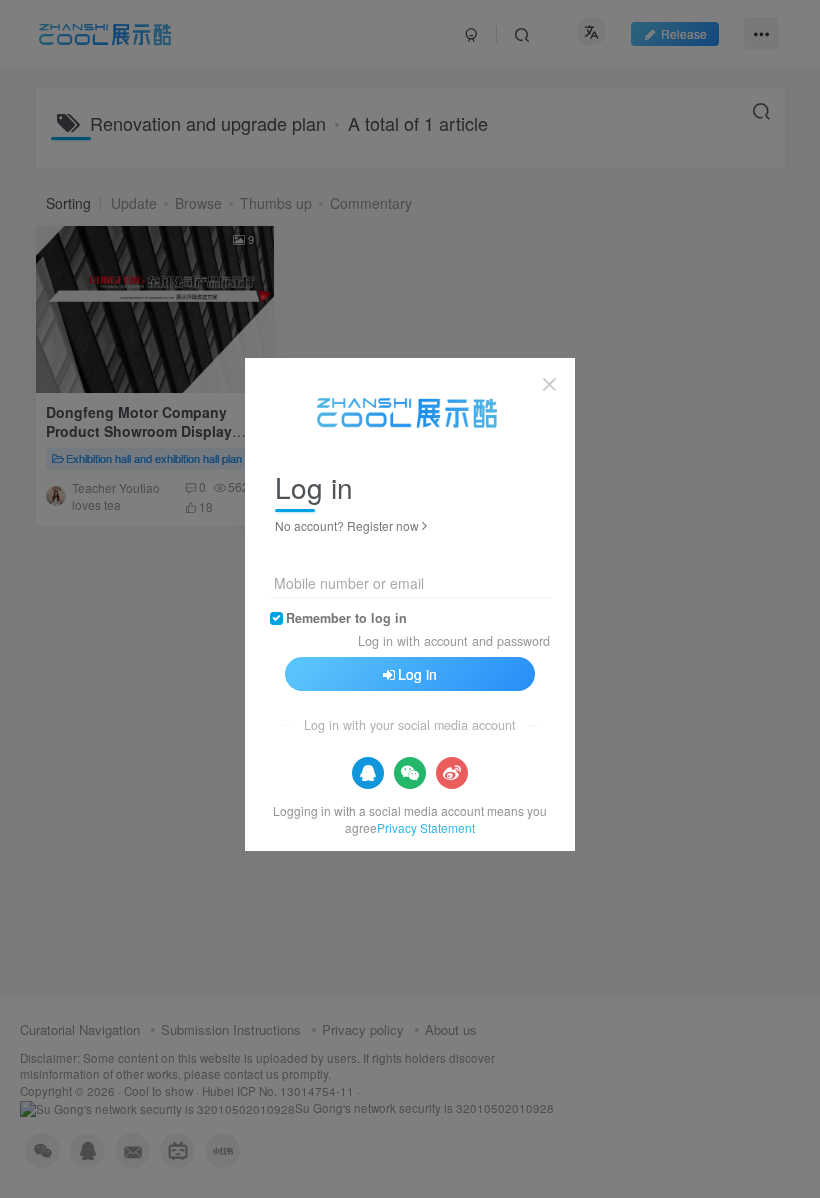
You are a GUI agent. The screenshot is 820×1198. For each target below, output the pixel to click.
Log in (417, 674)
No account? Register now (347, 525)
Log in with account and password (454, 641)
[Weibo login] (452, 773)
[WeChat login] (410, 773)
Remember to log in (346, 618)
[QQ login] (368, 773)
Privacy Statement (426, 827)
